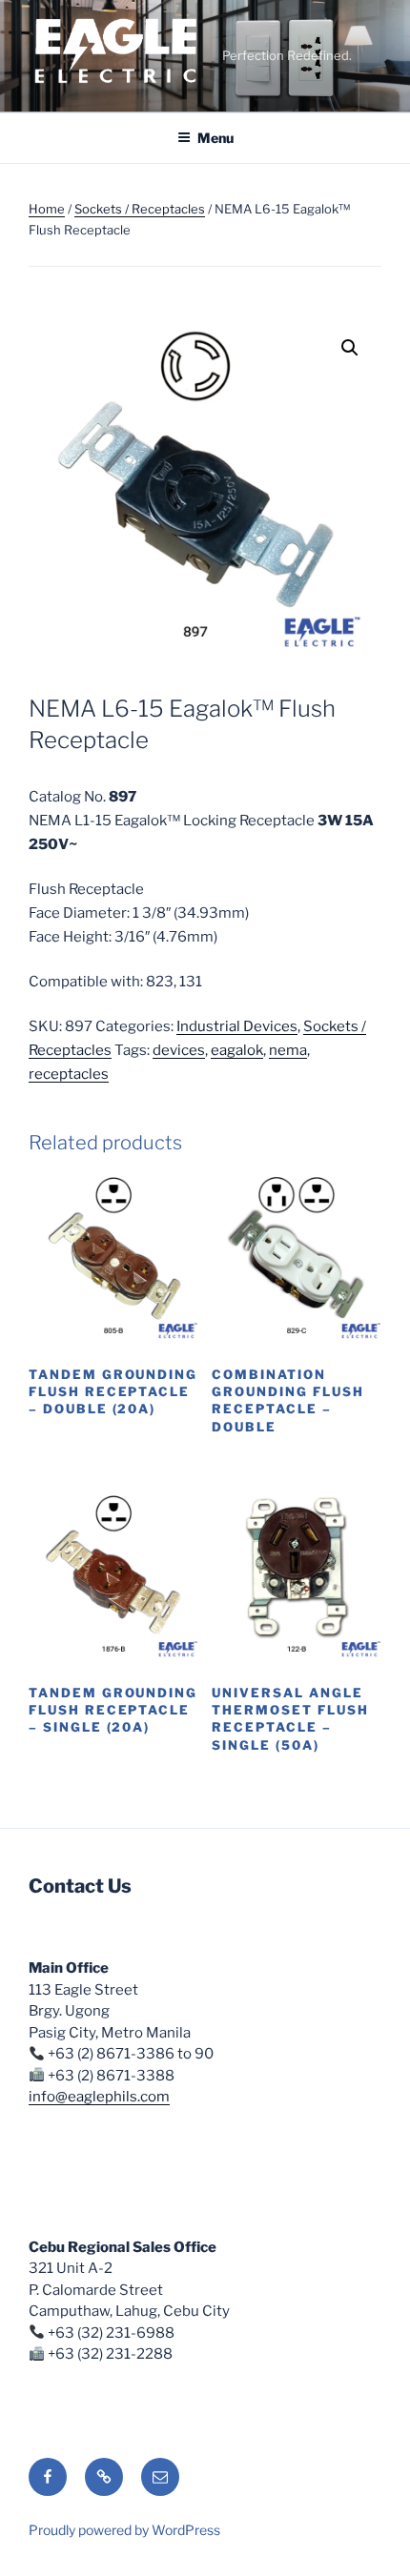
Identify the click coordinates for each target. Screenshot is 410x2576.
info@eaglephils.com (99, 2097)
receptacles (69, 1074)
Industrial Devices (237, 1026)
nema (288, 1050)
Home (47, 209)
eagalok (237, 1050)
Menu (215, 138)
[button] (350, 348)
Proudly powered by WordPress (124, 2530)
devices (179, 1050)
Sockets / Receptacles (140, 209)
